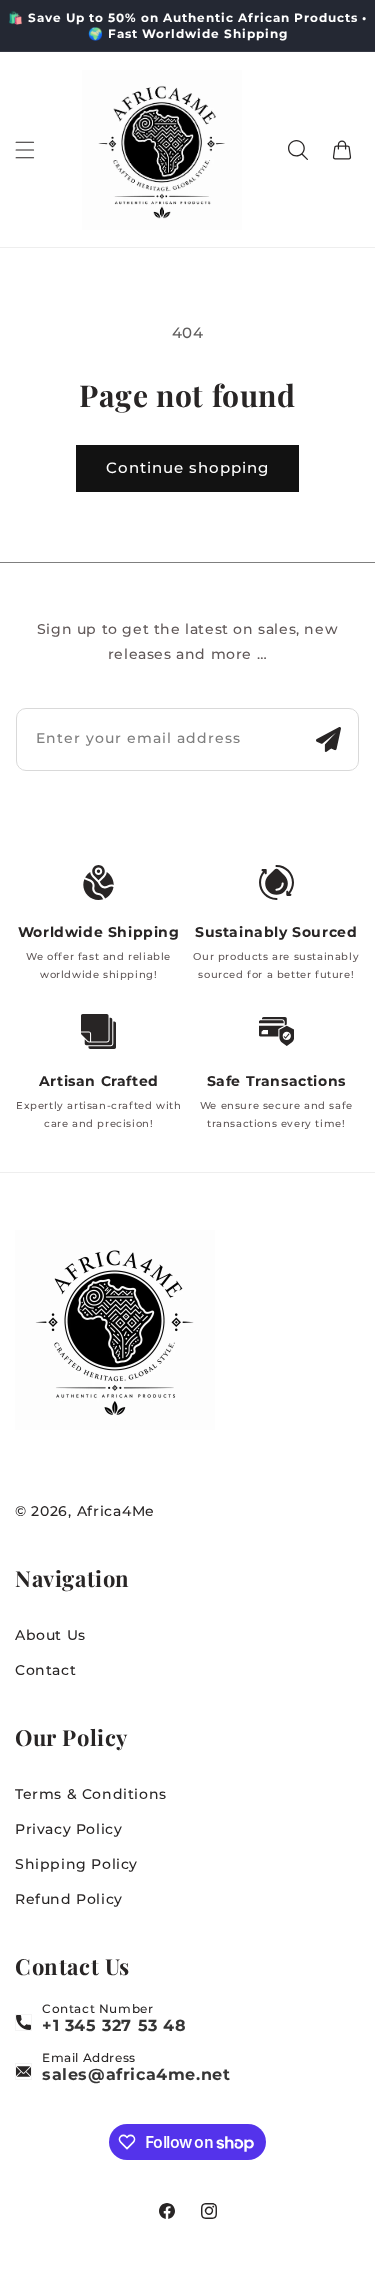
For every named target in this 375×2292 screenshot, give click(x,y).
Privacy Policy (68, 1829)
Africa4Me (116, 1511)
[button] (25, 150)
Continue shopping (187, 467)
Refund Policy (69, 1899)
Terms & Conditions (91, 1794)
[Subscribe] (328, 739)
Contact (45, 1670)
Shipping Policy (76, 1864)
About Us (50, 1635)
